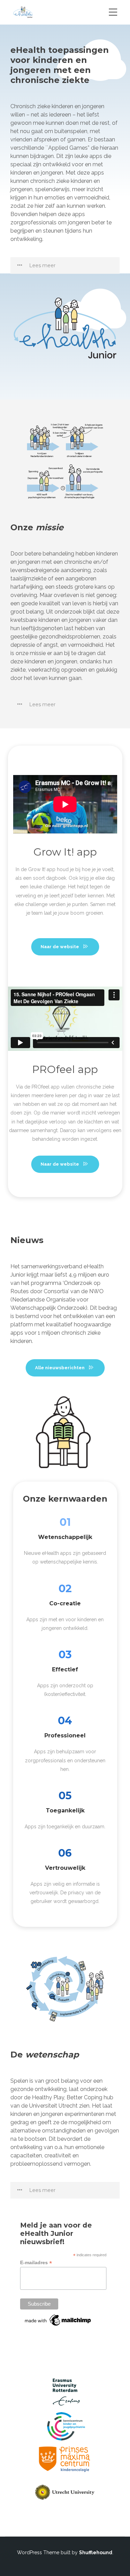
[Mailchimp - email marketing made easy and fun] (58, 2324)
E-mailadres (36, 2263)
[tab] (65, 265)
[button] (65, 265)
